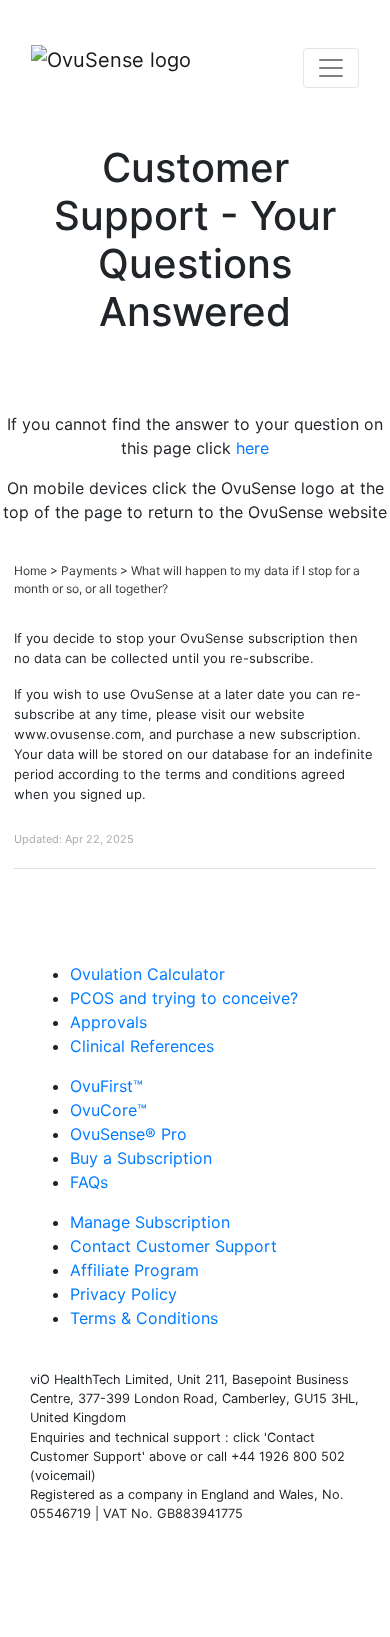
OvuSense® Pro (128, 1134)
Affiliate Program (134, 1270)
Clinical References (142, 1046)
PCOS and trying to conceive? (184, 998)
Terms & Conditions (144, 1318)
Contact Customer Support (173, 1246)
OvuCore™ (108, 1110)
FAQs (89, 1182)
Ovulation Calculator (147, 974)
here (252, 448)
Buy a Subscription (141, 1158)
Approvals (108, 1022)
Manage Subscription (150, 1222)
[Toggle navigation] (331, 68)
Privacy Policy (123, 1294)
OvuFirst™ (106, 1086)
